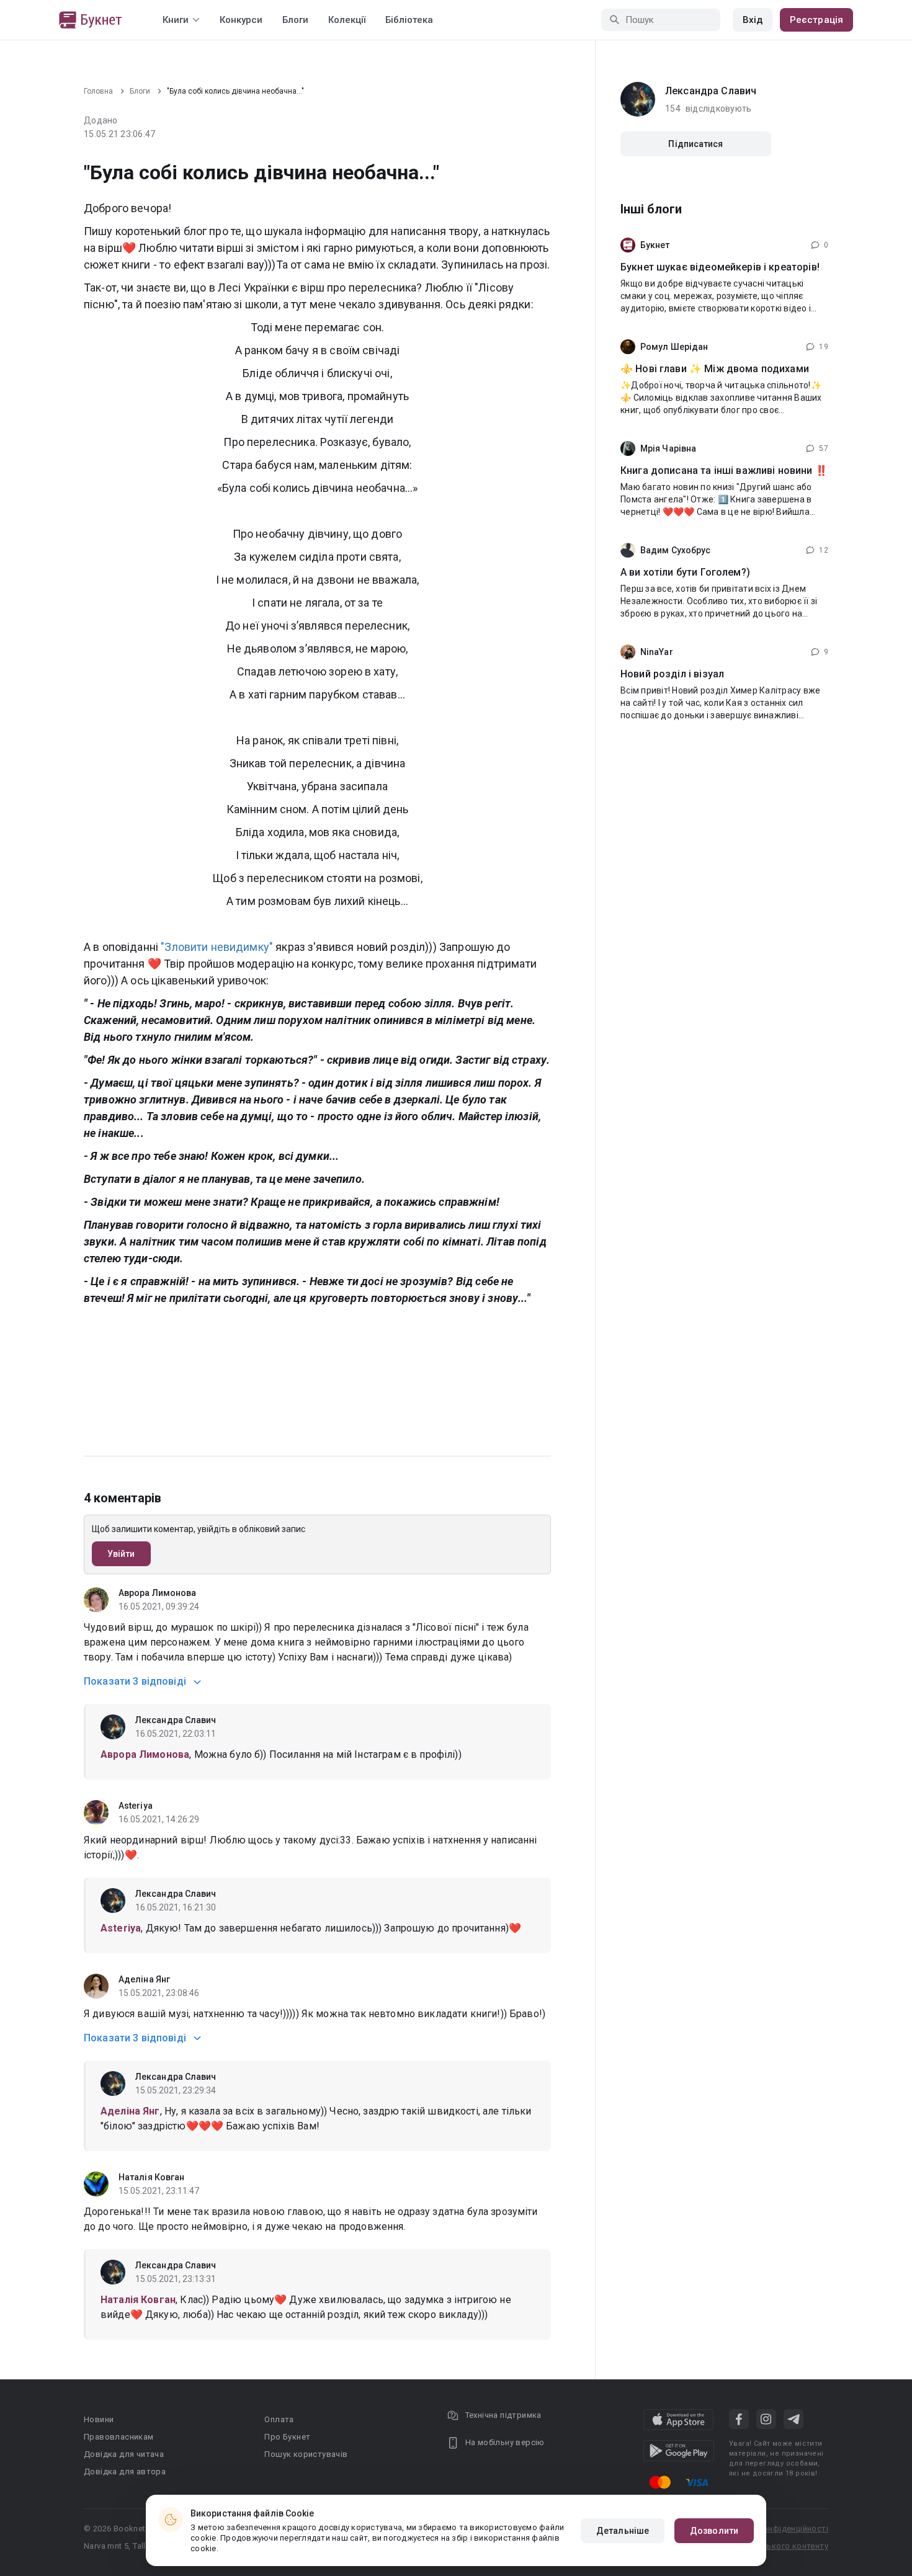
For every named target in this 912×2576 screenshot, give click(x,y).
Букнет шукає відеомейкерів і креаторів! (720, 267)
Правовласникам (119, 2437)
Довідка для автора (125, 2471)
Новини (99, 2419)
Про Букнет (287, 2437)
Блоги (295, 20)
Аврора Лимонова (158, 1593)
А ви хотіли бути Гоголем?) (685, 572)
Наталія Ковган (151, 2177)
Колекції (347, 20)
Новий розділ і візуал (672, 674)
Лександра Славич (176, 1720)
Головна (98, 91)
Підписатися (695, 144)
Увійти (121, 1554)
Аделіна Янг (144, 1979)
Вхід (753, 20)
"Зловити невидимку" (217, 947)
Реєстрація (816, 20)
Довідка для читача (124, 2454)
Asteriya (136, 1806)
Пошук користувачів (306, 2454)
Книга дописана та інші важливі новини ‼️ (724, 470)
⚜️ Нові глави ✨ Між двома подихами (715, 369)
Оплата (279, 2419)
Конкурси (241, 20)
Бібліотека (409, 20)
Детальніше (623, 2531)
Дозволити (714, 2531)
